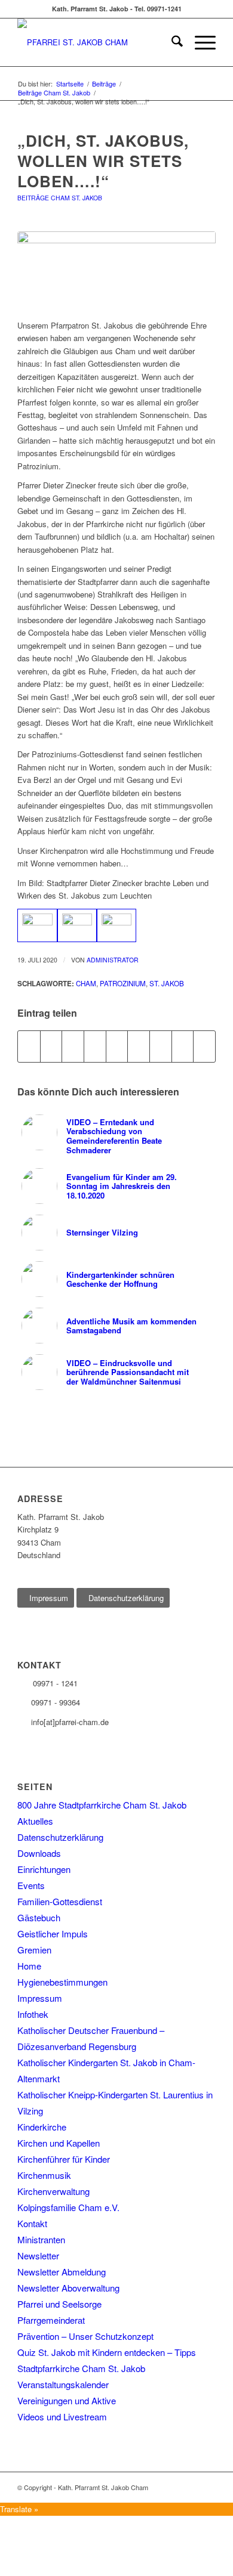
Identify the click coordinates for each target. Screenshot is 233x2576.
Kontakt (32, 2223)
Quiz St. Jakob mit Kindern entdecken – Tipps (107, 2352)
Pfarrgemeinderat (51, 2320)
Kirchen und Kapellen (59, 2143)
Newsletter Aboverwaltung (68, 2288)
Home (29, 1966)
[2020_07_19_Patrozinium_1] (37, 926)
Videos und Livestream (62, 2416)
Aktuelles (35, 1821)
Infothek (33, 2014)
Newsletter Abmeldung (62, 2272)
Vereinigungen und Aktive (67, 2400)
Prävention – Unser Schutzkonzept (85, 2336)
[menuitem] (171, 42)
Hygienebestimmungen (62, 1982)
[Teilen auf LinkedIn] (117, 1046)
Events (31, 1885)
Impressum (40, 1998)
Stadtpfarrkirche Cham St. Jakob (81, 2368)
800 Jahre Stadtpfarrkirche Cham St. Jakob (102, 1805)
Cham (86, 983)
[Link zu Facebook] (207, 2487)
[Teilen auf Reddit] (183, 1046)
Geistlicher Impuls (53, 1933)
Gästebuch (39, 1917)
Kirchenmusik (44, 2175)
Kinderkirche (42, 2127)
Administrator (113, 960)
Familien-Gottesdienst (60, 1901)
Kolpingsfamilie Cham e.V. (68, 2207)
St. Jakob (167, 983)
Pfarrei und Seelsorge (59, 2304)
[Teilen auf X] (51, 1046)
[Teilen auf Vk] (161, 1046)
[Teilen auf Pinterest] (95, 1046)
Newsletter (38, 2255)
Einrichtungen (44, 1869)
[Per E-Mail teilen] (204, 1046)
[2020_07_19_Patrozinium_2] (77, 926)
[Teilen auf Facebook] (29, 1046)
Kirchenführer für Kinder (64, 2159)
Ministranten (41, 2239)
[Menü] (199, 42)
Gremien (34, 1950)
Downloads (39, 1853)
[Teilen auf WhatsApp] (73, 1046)
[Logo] (96, 42)
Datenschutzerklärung (60, 1837)
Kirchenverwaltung (53, 2191)
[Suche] (171, 42)
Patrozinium (123, 983)
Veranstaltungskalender (63, 2384)
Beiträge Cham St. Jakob (60, 198)
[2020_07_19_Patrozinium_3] (116, 269)
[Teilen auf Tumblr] (139, 1046)
